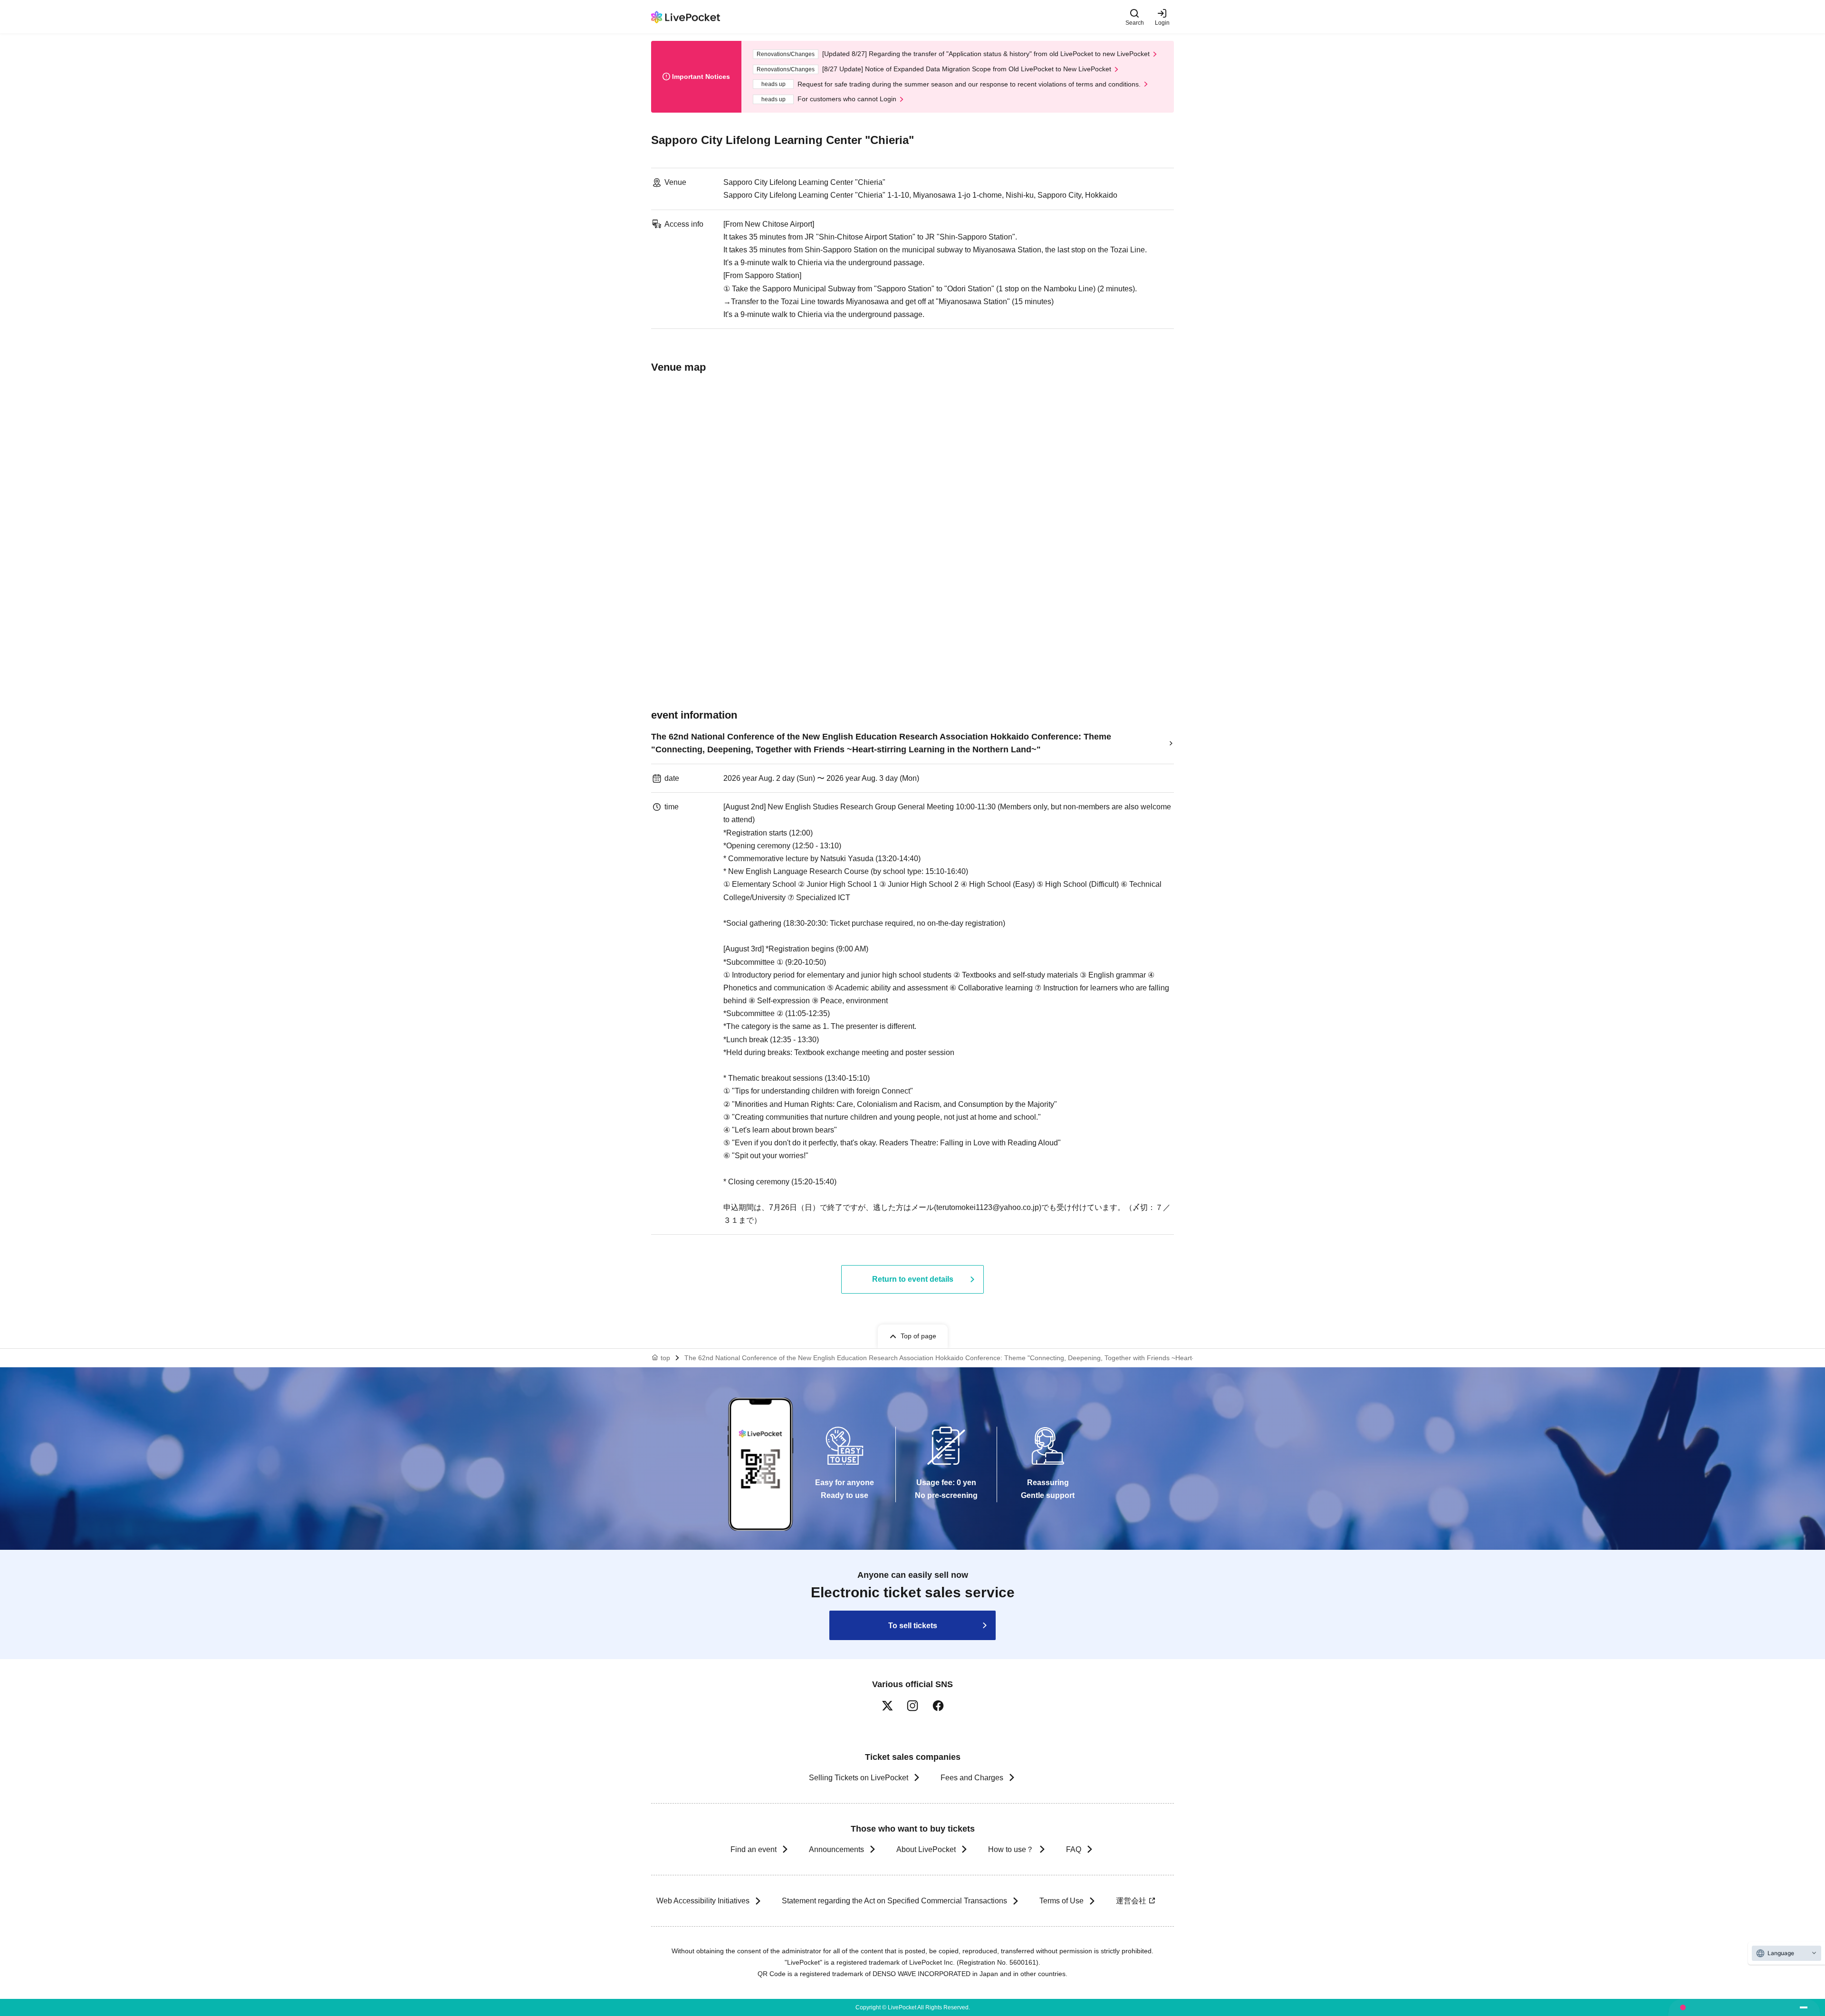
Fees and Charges (972, 1778)
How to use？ (1011, 1849)
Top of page (918, 1336)
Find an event (754, 1849)
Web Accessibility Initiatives (703, 1901)
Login (1162, 23)
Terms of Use (1061, 1901)
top (665, 1358)
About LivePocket (926, 1849)
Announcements (836, 1849)
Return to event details (913, 1279)
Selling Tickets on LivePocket (859, 1778)
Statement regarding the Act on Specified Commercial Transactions (894, 1901)
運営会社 (1131, 1901)
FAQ (1074, 1849)
